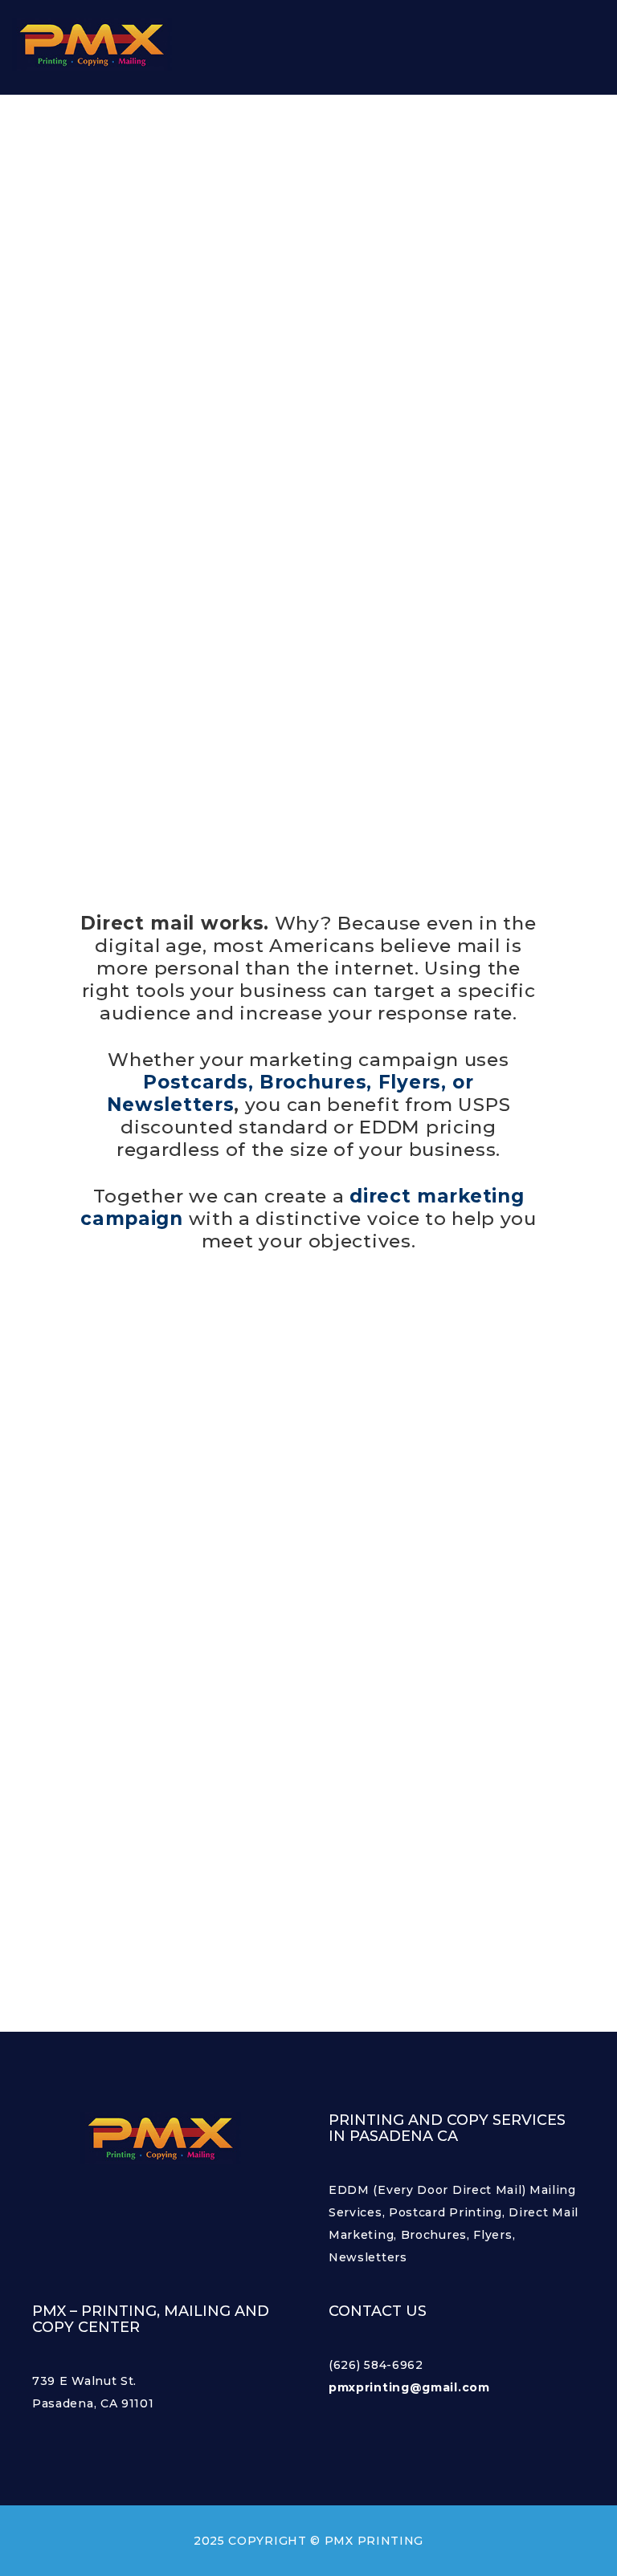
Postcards (195, 1082)
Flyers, (413, 1082)
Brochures (313, 1082)
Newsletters (171, 1105)
